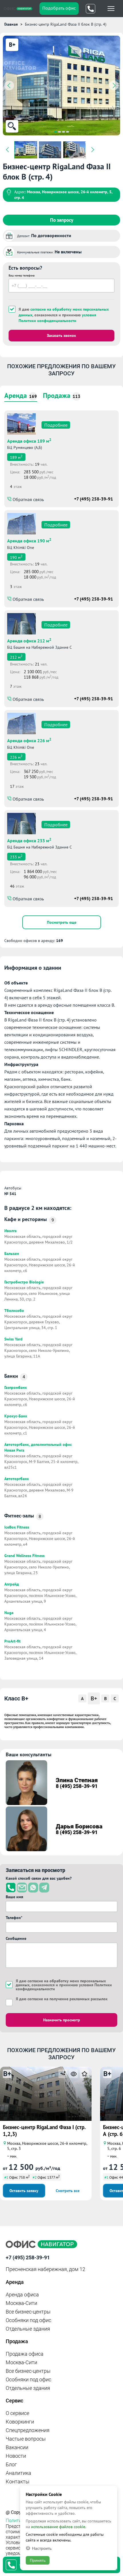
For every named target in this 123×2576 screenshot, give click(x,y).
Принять (38, 2560)
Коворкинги (20, 2422)
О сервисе (17, 2413)
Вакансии (17, 2447)
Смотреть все (68, 2191)
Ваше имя (14, 1897)
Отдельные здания (28, 2329)
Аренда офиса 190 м (29, 540)
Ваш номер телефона (22, 275)
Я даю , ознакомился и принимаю (64, 315)
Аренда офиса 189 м (29, 440)
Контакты (18, 2482)
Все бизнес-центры (28, 2312)
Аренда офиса (22, 2295)
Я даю (62, 1999)
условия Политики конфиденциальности (57, 318)
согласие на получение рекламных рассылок (68, 1999)
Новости (16, 2456)
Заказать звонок (61, 335)
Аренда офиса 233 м (29, 840)
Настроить (42, 2548)
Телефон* (14, 1918)
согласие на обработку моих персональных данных (61, 1983)
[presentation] (9, 86)
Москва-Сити (21, 2303)
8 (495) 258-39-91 (77, 1786)
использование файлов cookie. (59, 2527)
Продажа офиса (25, 2354)
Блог (11, 2464)
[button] (55, 132)
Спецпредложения (28, 2430)
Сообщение (16, 1938)
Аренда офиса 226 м (29, 740)
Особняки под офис (28, 2320)
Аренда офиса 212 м (29, 640)
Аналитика (18, 2473)
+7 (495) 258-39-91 (94, 499)
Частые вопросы (26, 2439)
